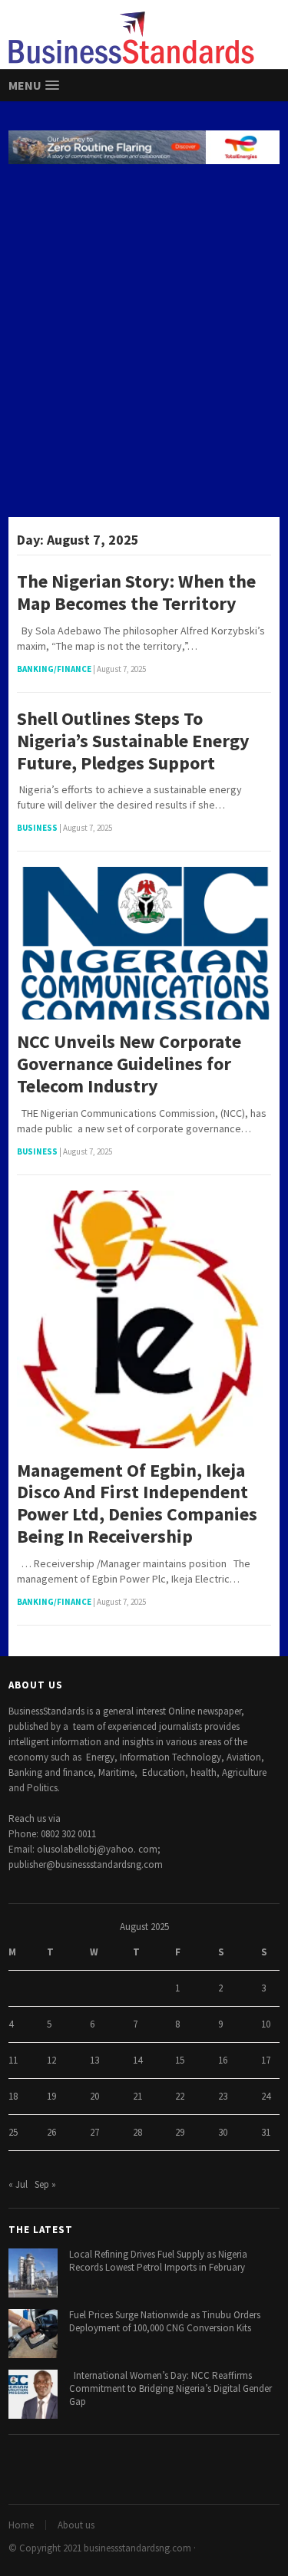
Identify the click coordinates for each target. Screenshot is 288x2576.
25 (13, 2132)
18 (13, 2096)
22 (180, 2096)
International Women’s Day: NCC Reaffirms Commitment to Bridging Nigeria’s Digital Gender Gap (170, 2388)
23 (223, 2096)
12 (51, 2060)
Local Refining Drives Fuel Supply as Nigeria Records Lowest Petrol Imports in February (158, 2261)
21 (137, 2096)
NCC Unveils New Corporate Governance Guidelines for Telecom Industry (129, 1064)
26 (51, 2132)
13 (94, 2060)
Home (21, 2525)
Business (37, 828)
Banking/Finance (54, 669)
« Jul (18, 2184)
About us (76, 2525)
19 (51, 2096)
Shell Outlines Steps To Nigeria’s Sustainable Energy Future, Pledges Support (133, 741)
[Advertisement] (144, 343)
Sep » (45, 2184)
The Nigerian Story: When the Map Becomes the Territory (136, 593)
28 (137, 2132)
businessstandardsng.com (137, 2548)
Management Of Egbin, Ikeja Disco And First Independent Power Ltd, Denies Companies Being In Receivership (137, 1504)
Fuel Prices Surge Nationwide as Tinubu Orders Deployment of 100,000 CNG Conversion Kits (165, 2321)
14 (137, 2060)
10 (266, 2024)
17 (266, 2060)
